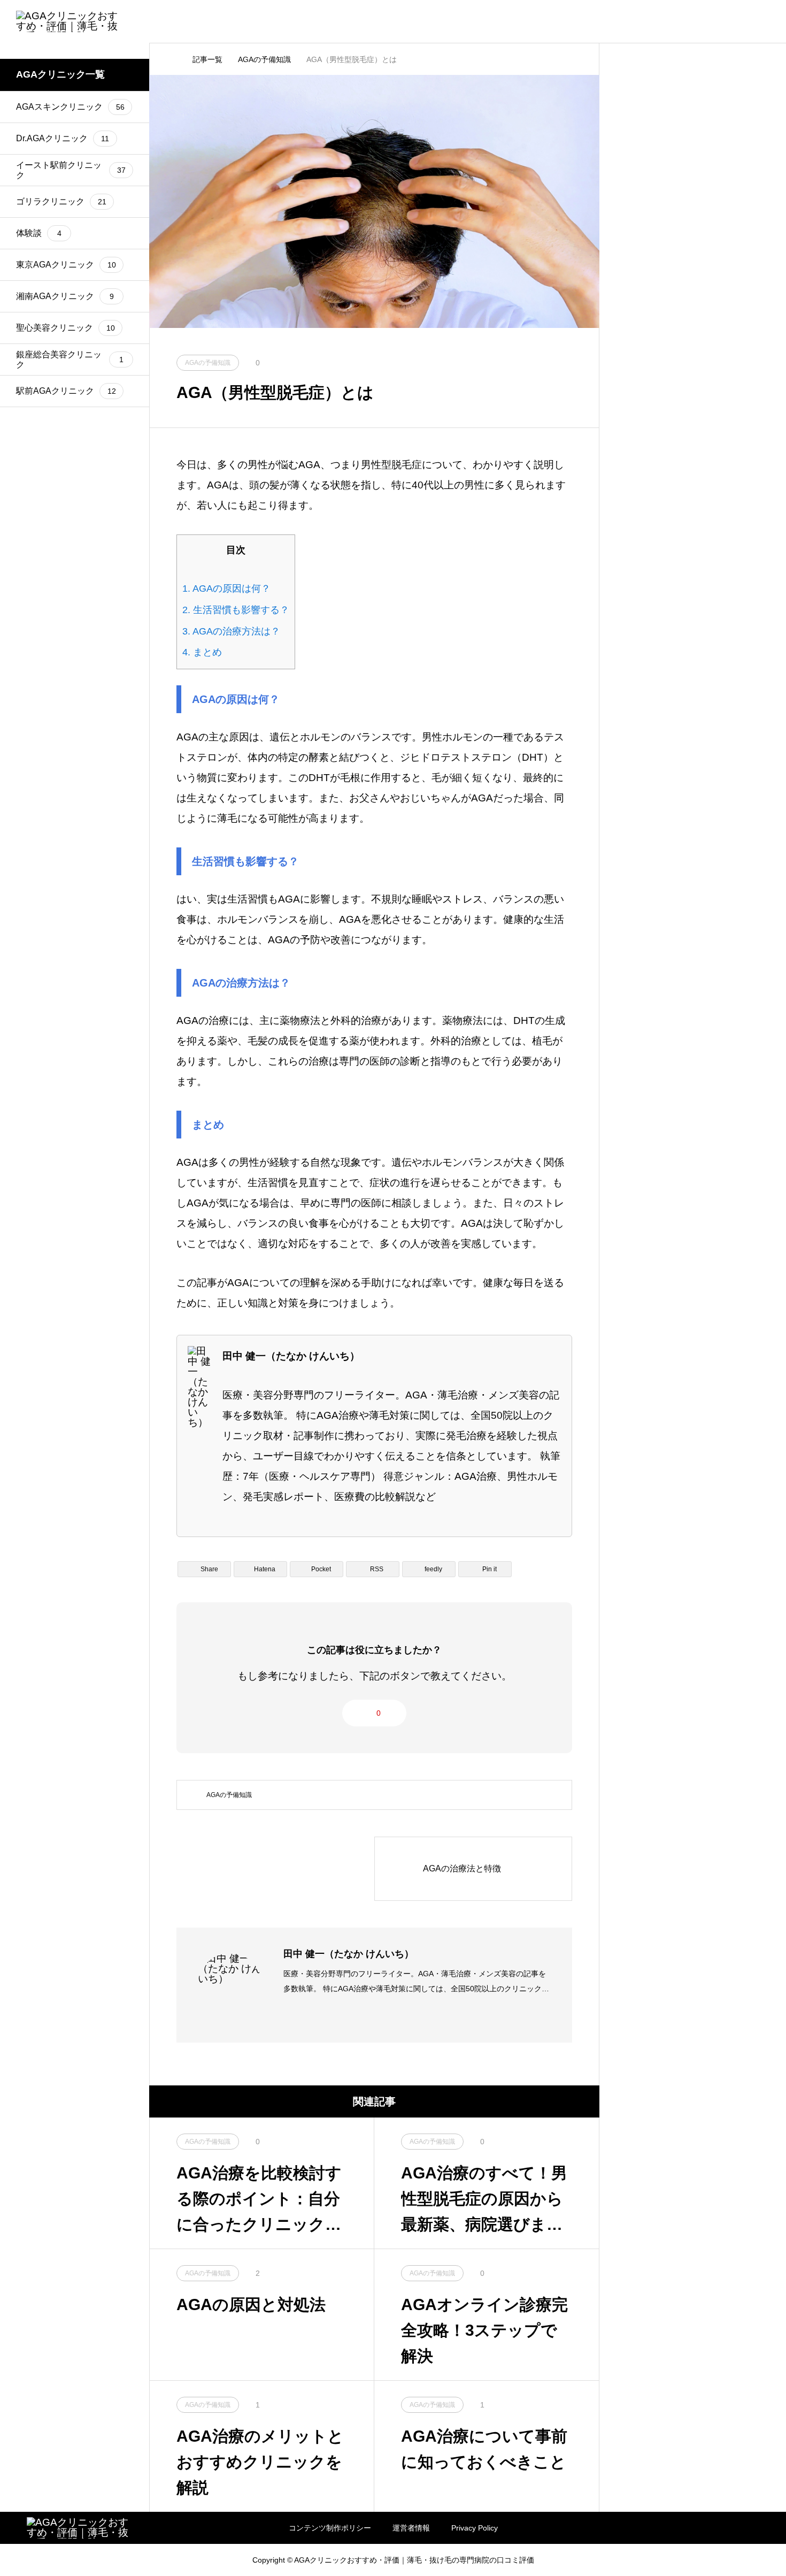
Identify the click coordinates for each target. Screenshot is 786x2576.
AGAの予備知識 (229, 1795)
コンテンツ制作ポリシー (330, 2528)
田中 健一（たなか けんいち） (349, 1954)
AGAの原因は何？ (226, 588)
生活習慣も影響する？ (236, 610)
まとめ (202, 652)
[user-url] (287, 2016)
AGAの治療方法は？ (231, 631)
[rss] (30, 2560)
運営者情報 (411, 2528)
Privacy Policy (475, 2528)
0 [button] (379, 1713)
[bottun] (765, 22)
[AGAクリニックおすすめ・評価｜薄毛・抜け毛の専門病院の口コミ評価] (70, 21)
